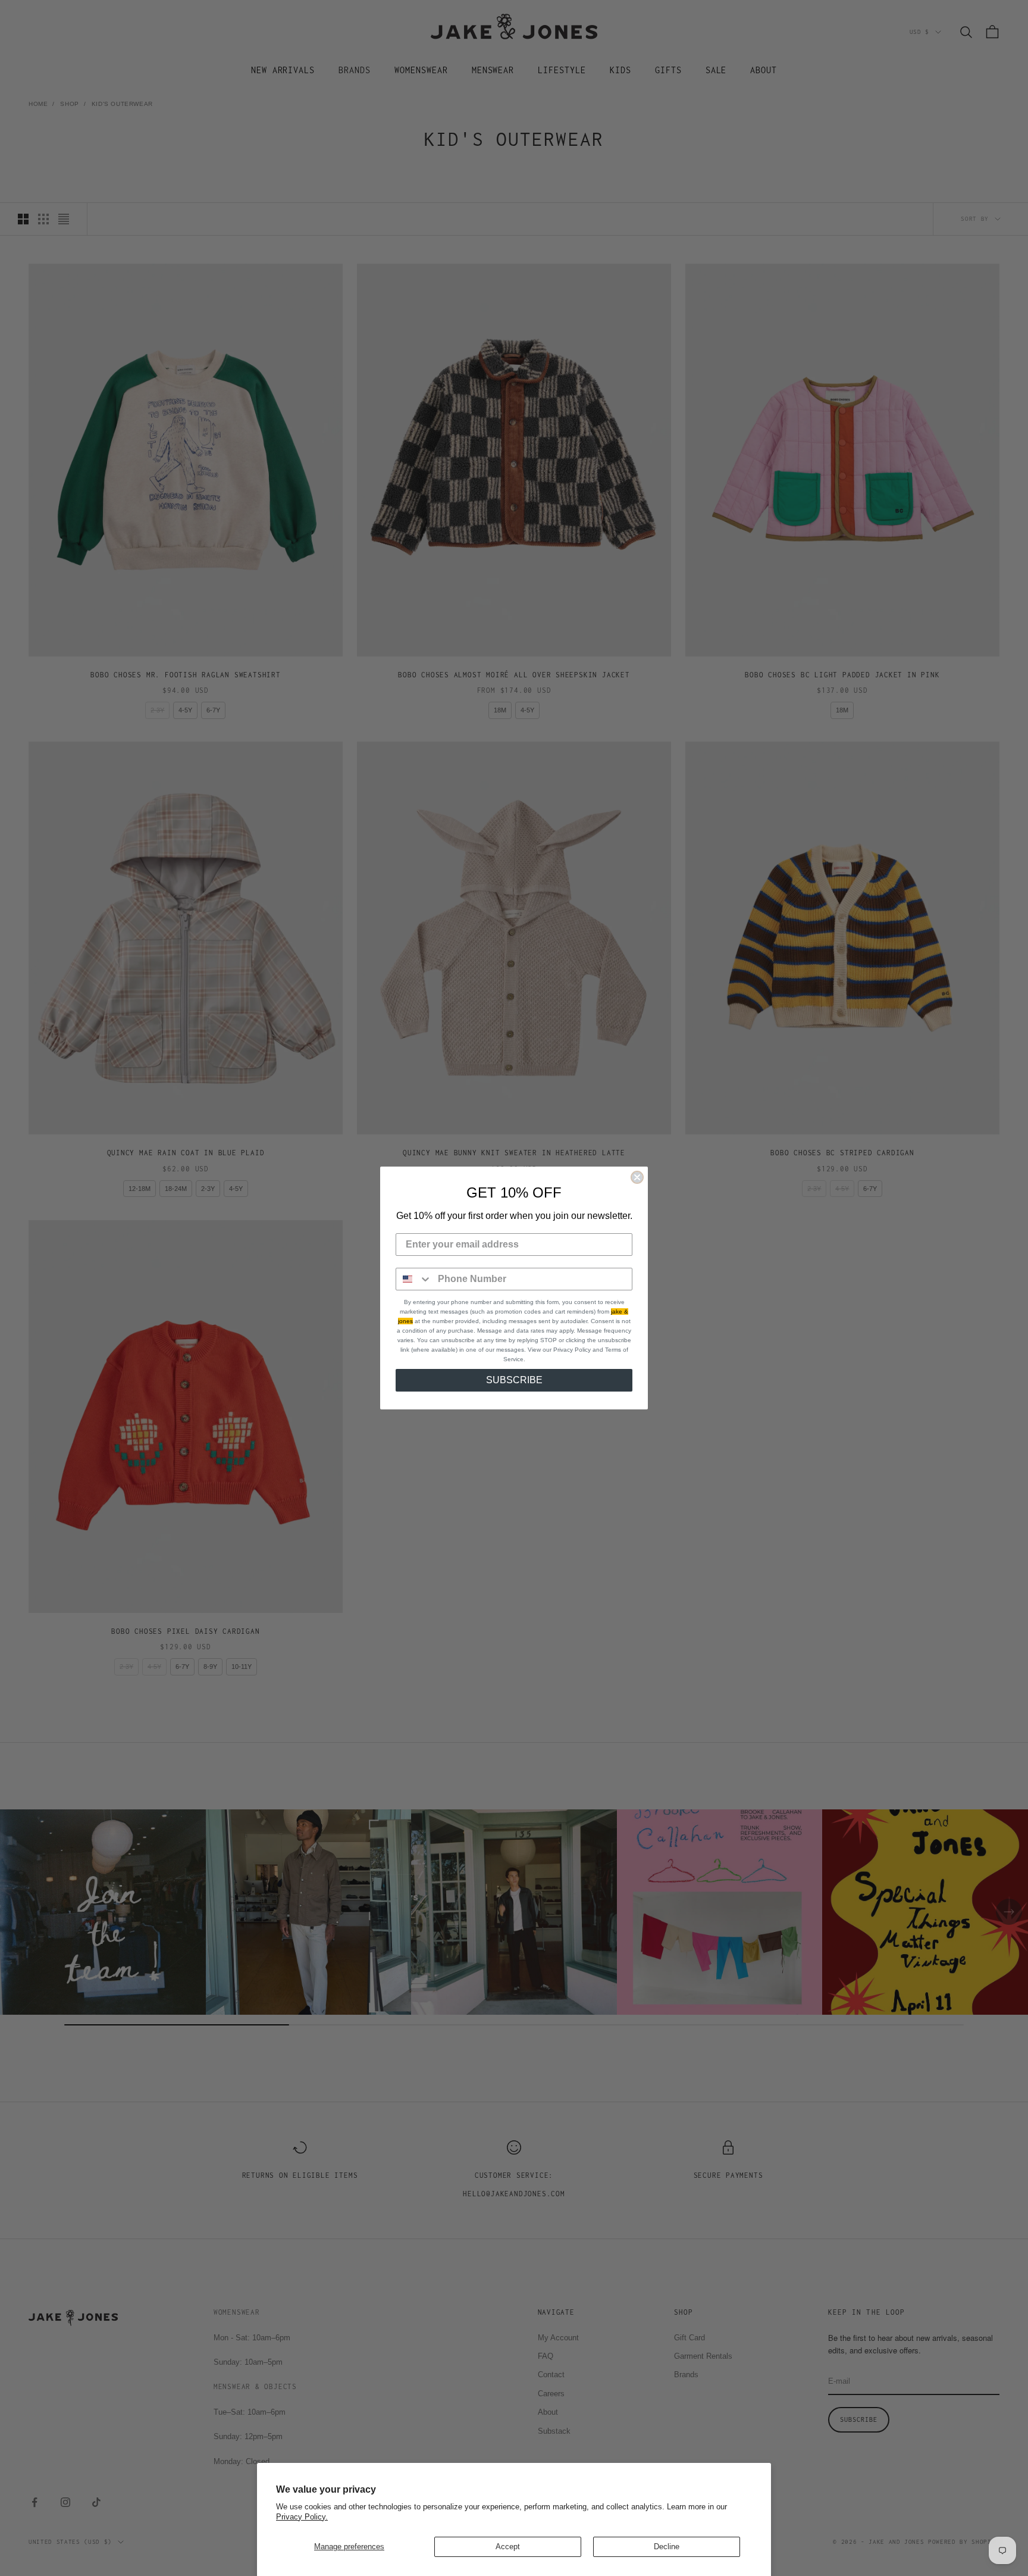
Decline (667, 2547)
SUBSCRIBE (514, 1380)
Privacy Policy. (302, 2517)
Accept (508, 2547)
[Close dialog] (637, 1177)
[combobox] (414, 1279)
